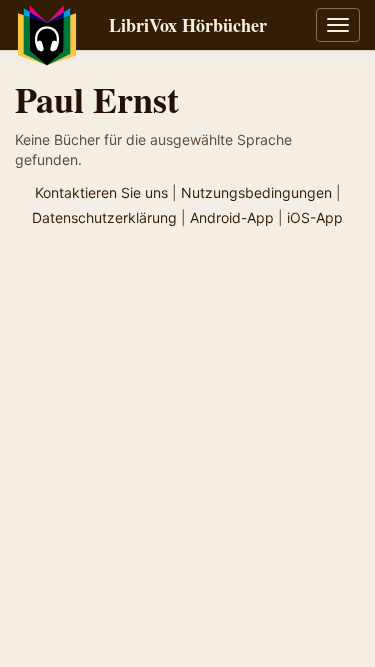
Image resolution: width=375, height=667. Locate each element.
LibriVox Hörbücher (188, 25)
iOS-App (315, 217)
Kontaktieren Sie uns (101, 192)
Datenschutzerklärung (104, 217)
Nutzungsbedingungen (256, 192)
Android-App (232, 217)
